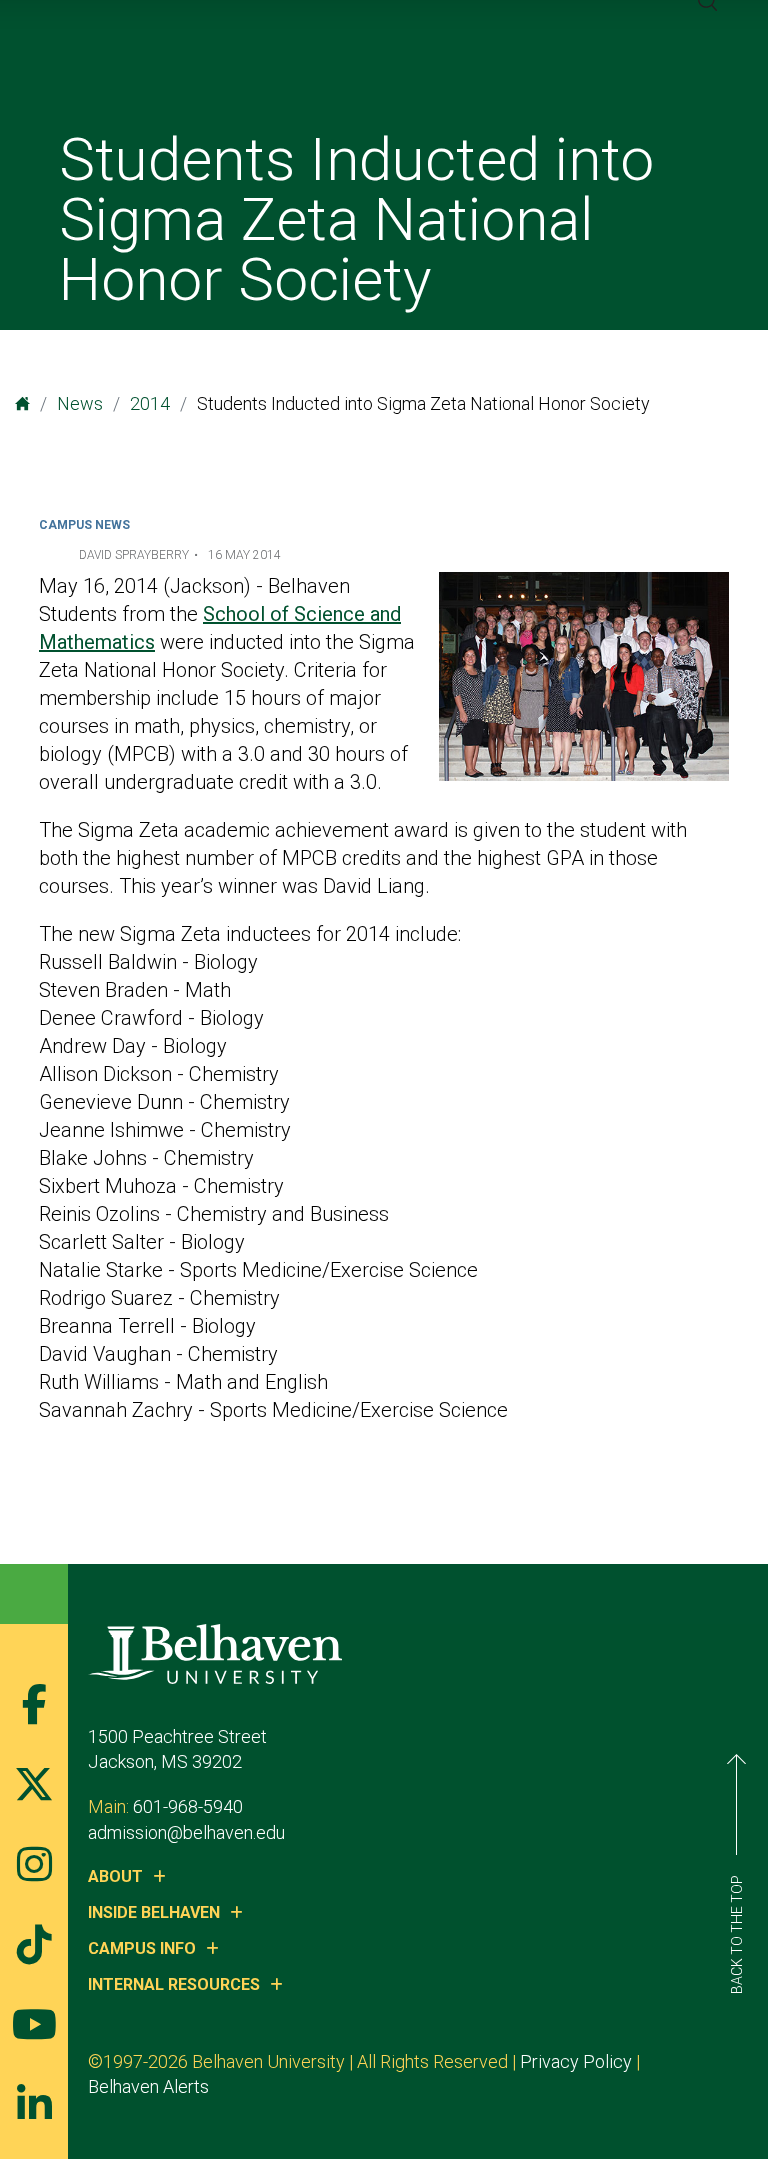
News (80, 403)
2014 (150, 403)
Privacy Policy (576, 2061)
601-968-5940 (188, 1806)
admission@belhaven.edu (186, 1832)
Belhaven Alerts (148, 2086)
